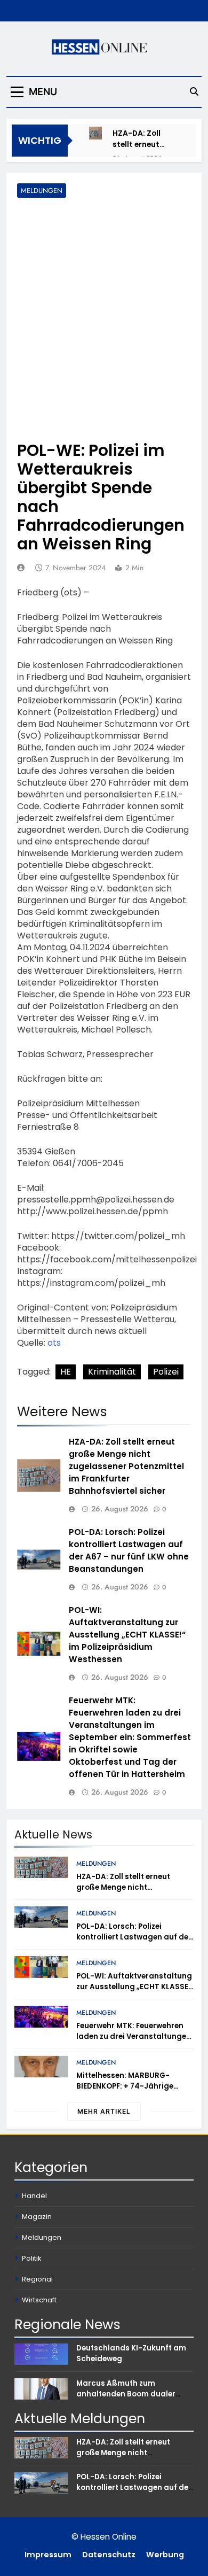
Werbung (165, 2555)
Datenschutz (109, 2555)
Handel (34, 2196)
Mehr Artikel (104, 2111)
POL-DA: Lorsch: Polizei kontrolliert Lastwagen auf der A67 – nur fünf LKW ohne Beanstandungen (129, 1550)
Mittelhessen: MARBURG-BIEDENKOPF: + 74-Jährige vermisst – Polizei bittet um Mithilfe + (127, 2092)
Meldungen (42, 191)
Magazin (37, 2217)
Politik (31, 2258)
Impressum (48, 2555)
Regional (37, 2279)
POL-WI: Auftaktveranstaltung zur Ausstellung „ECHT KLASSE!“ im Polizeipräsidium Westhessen (127, 1635)
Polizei (166, 1372)
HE (66, 1372)
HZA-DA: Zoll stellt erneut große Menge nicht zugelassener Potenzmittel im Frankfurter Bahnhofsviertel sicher (143, 139)
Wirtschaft (39, 2300)
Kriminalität (112, 1372)
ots (54, 1343)
